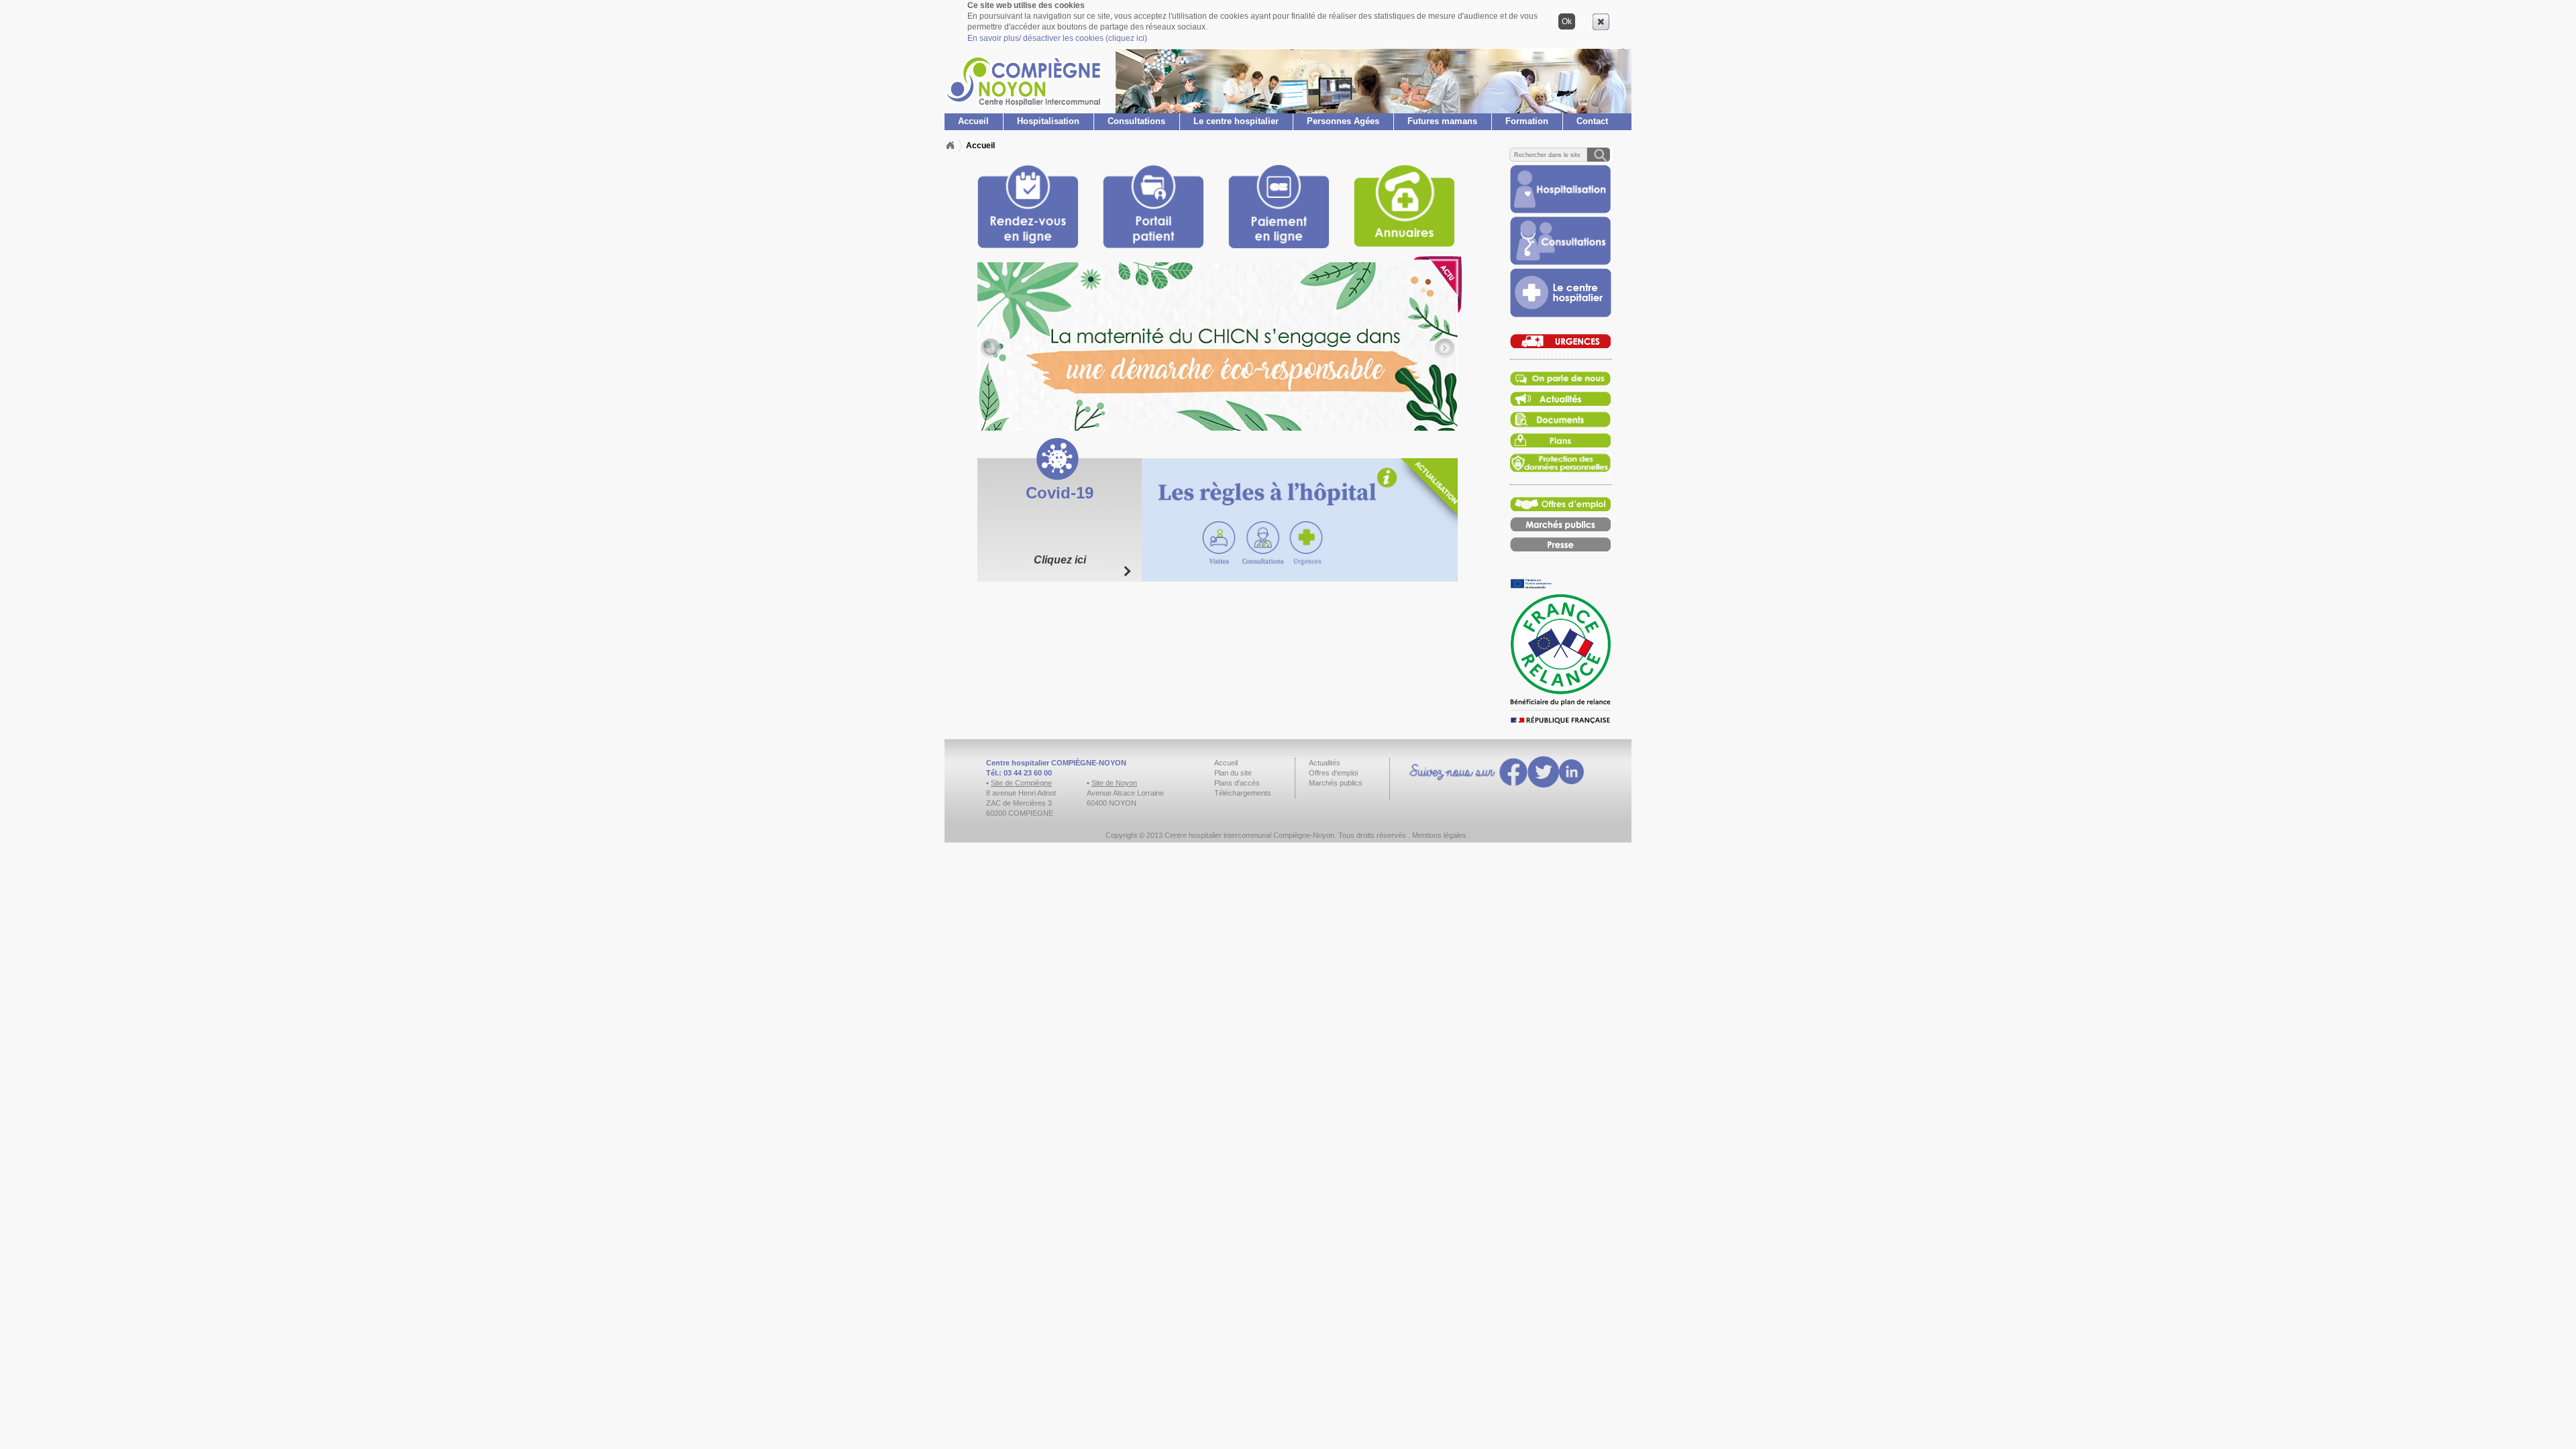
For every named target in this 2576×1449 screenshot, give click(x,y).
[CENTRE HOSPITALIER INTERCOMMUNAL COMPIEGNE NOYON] (1023, 106)
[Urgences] (1560, 345)
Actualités (1325, 763)
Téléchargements (1243, 793)
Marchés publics (1336, 783)
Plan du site (1233, 773)
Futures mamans (1442, 121)
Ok (1567, 21)
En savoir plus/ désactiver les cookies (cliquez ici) (1057, 38)
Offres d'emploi (1333, 773)
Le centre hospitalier (1236, 121)
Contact (1592, 121)
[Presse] (1560, 548)
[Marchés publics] (1560, 528)
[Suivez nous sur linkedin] (1571, 773)
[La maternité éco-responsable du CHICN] (1218, 346)
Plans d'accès (1237, 783)
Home (950, 146)
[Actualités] (1560, 383)
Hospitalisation (1048, 121)
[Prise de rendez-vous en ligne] (1560, 210)
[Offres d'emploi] (1560, 508)
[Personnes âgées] (1560, 262)
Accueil (973, 121)
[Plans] (1560, 444)
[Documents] (1560, 424)
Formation (1527, 121)
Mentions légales (1439, 835)
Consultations (1136, 121)
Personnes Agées (1343, 121)
